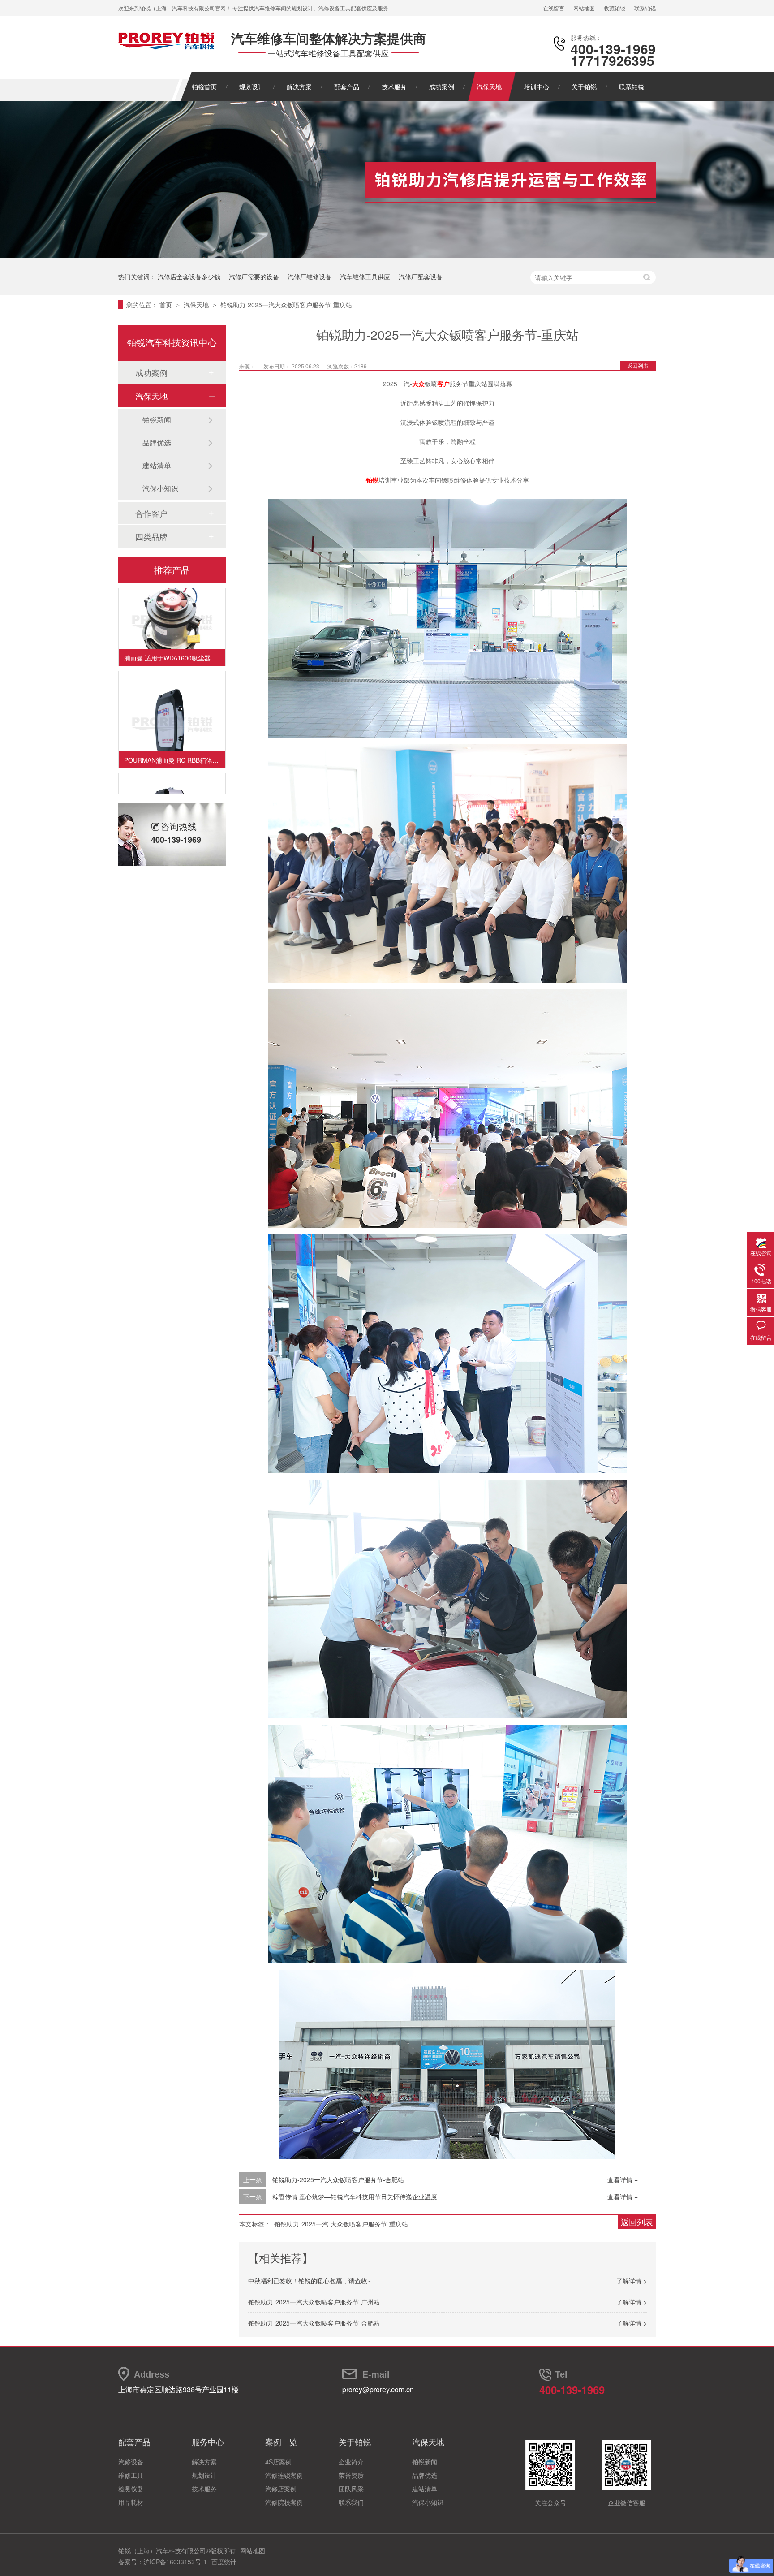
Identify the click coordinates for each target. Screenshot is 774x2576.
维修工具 (131, 2475)
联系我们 (351, 2502)
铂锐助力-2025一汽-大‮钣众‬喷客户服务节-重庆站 (341, 2224)
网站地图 (584, 8)
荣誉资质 (351, 2475)
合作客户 (151, 513)
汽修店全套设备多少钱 (189, 276)
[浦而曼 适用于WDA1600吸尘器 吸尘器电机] (172, 600)
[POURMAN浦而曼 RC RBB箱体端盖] (172, 703)
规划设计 (252, 86)
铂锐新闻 (157, 420)
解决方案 (299, 86)
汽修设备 (131, 2462)
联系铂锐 (645, 8)
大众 (418, 384)
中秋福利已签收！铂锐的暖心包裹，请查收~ (310, 2281)
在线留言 (554, 8)
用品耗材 (131, 2502)
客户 (443, 384)
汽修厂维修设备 (310, 276)
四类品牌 (151, 536)
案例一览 (281, 2442)
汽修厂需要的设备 (254, 276)
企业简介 (351, 2462)
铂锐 (372, 480)
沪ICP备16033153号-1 (175, 2562)
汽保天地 (489, 86)
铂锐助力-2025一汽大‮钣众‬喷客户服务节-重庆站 (286, 305)
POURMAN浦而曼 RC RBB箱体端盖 (174, 738)
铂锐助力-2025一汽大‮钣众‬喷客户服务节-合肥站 (338, 2179)
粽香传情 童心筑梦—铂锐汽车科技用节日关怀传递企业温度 (355, 2196)
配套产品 (347, 86)
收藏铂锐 (615, 8)
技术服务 (394, 86)
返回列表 (638, 365)
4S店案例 (278, 2462)
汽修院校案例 (284, 2502)
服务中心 (208, 2442)
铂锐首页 (204, 86)
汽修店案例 (281, 2489)
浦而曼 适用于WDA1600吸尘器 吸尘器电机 (175, 636)
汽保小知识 (160, 488)
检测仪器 (131, 2489)
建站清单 (157, 465)
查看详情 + (623, 2179)
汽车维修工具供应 (365, 276)
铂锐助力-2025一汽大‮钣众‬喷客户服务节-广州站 (314, 2302)
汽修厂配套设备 (421, 276)
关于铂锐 (584, 86)
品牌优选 (157, 442)
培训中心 (537, 86)
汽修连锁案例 (284, 2475)
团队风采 (351, 2489)
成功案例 (442, 86)
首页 (167, 305)
